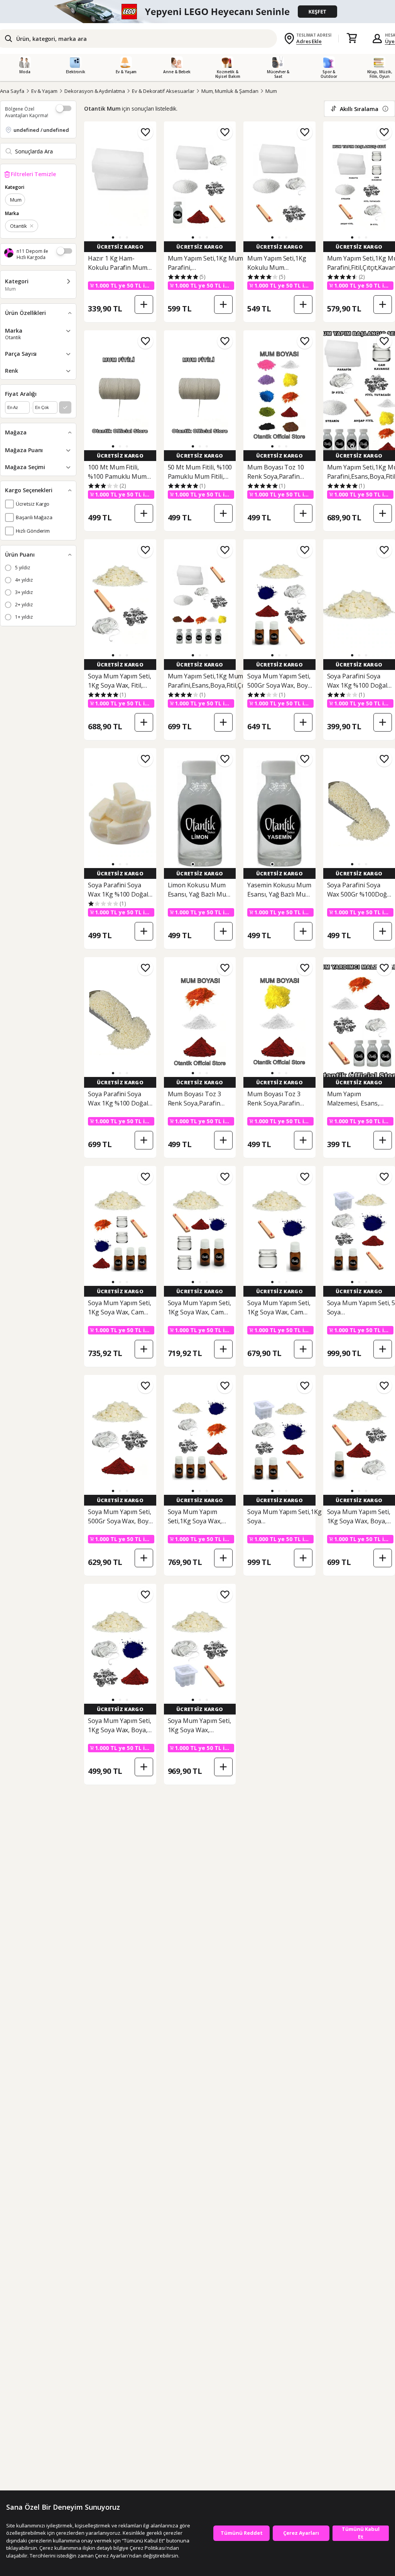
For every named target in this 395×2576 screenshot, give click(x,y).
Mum (271, 91)
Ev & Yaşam (45, 91)
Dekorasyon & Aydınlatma (95, 91)
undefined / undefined (41, 130)
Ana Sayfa (12, 91)
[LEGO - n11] (197, 12)
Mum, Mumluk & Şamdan (230, 91)
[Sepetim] (352, 39)
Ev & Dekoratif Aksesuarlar (163, 91)
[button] (113, 237)
